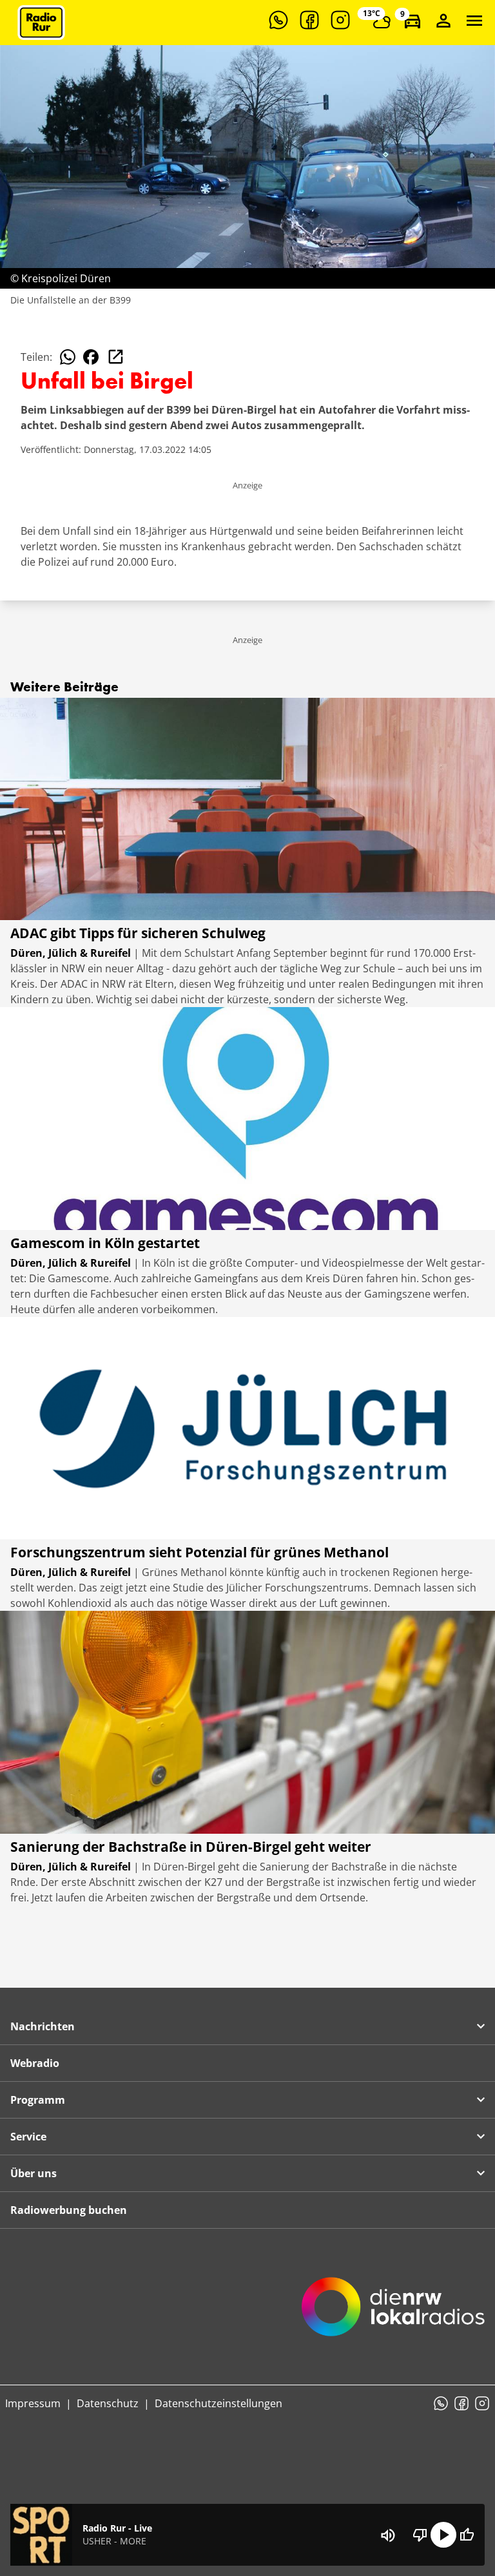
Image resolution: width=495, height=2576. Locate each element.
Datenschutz (108, 2403)
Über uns (34, 2173)
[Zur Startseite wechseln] (41, 23)
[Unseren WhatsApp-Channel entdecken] (278, 20)
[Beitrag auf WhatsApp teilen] (68, 357)
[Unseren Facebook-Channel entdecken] (309, 20)
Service (28, 2137)
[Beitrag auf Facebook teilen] (91, 357)
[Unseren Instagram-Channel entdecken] (340, 20)
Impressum (33, 2403)
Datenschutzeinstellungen (218, 2403)
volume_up (388, 2535)
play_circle (443, 2535)
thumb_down (420, 2535)
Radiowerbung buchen (69, 2210)
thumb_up (467, 2535)
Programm (38, 2100)
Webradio (35, 2063)
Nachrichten (43, 2026)
